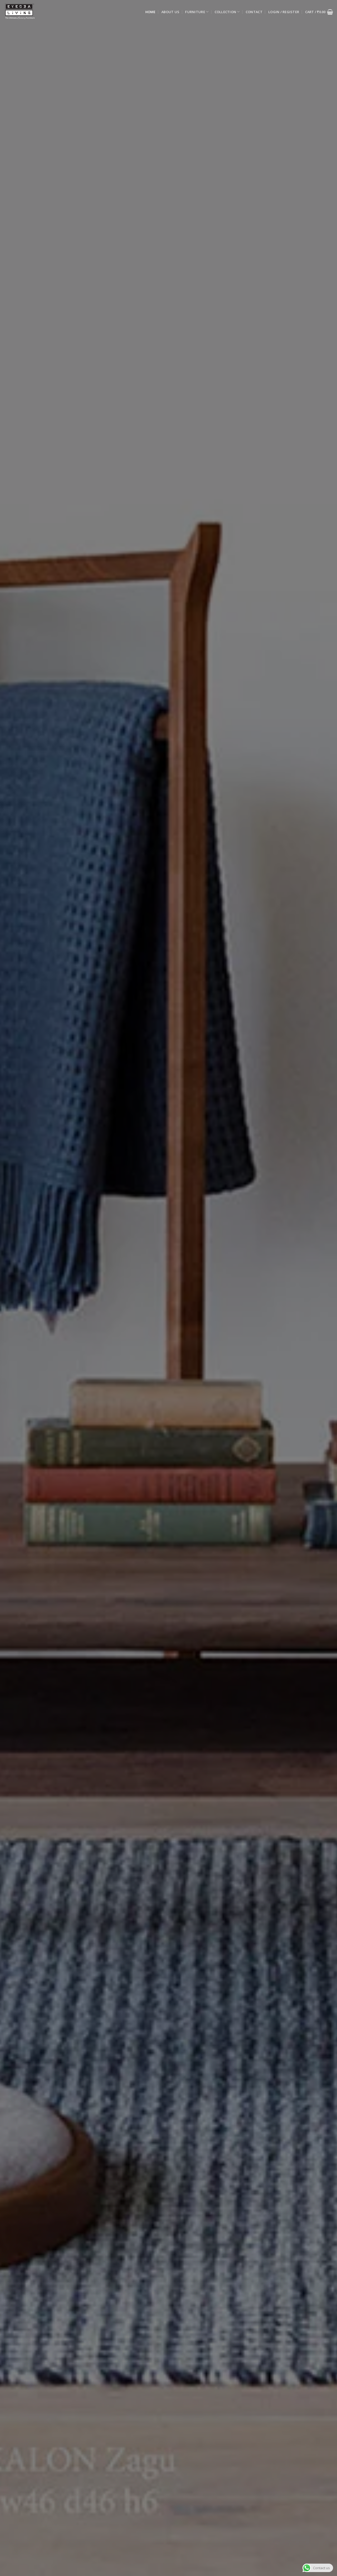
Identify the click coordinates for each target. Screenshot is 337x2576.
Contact (254, 12)
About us (170, 12)
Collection (226, 12)
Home (150, 12)
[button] (284, 12)
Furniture (195, 12)
